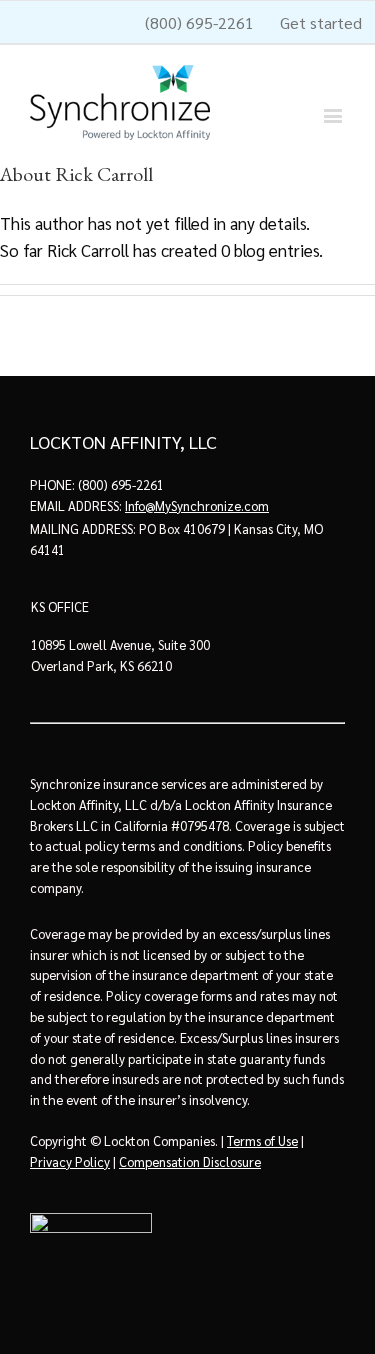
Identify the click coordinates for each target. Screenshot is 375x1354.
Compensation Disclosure (190, 1161)
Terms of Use (262, 1140)
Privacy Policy (70, 1161)
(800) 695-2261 (121, 484)
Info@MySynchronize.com (197, 505)
